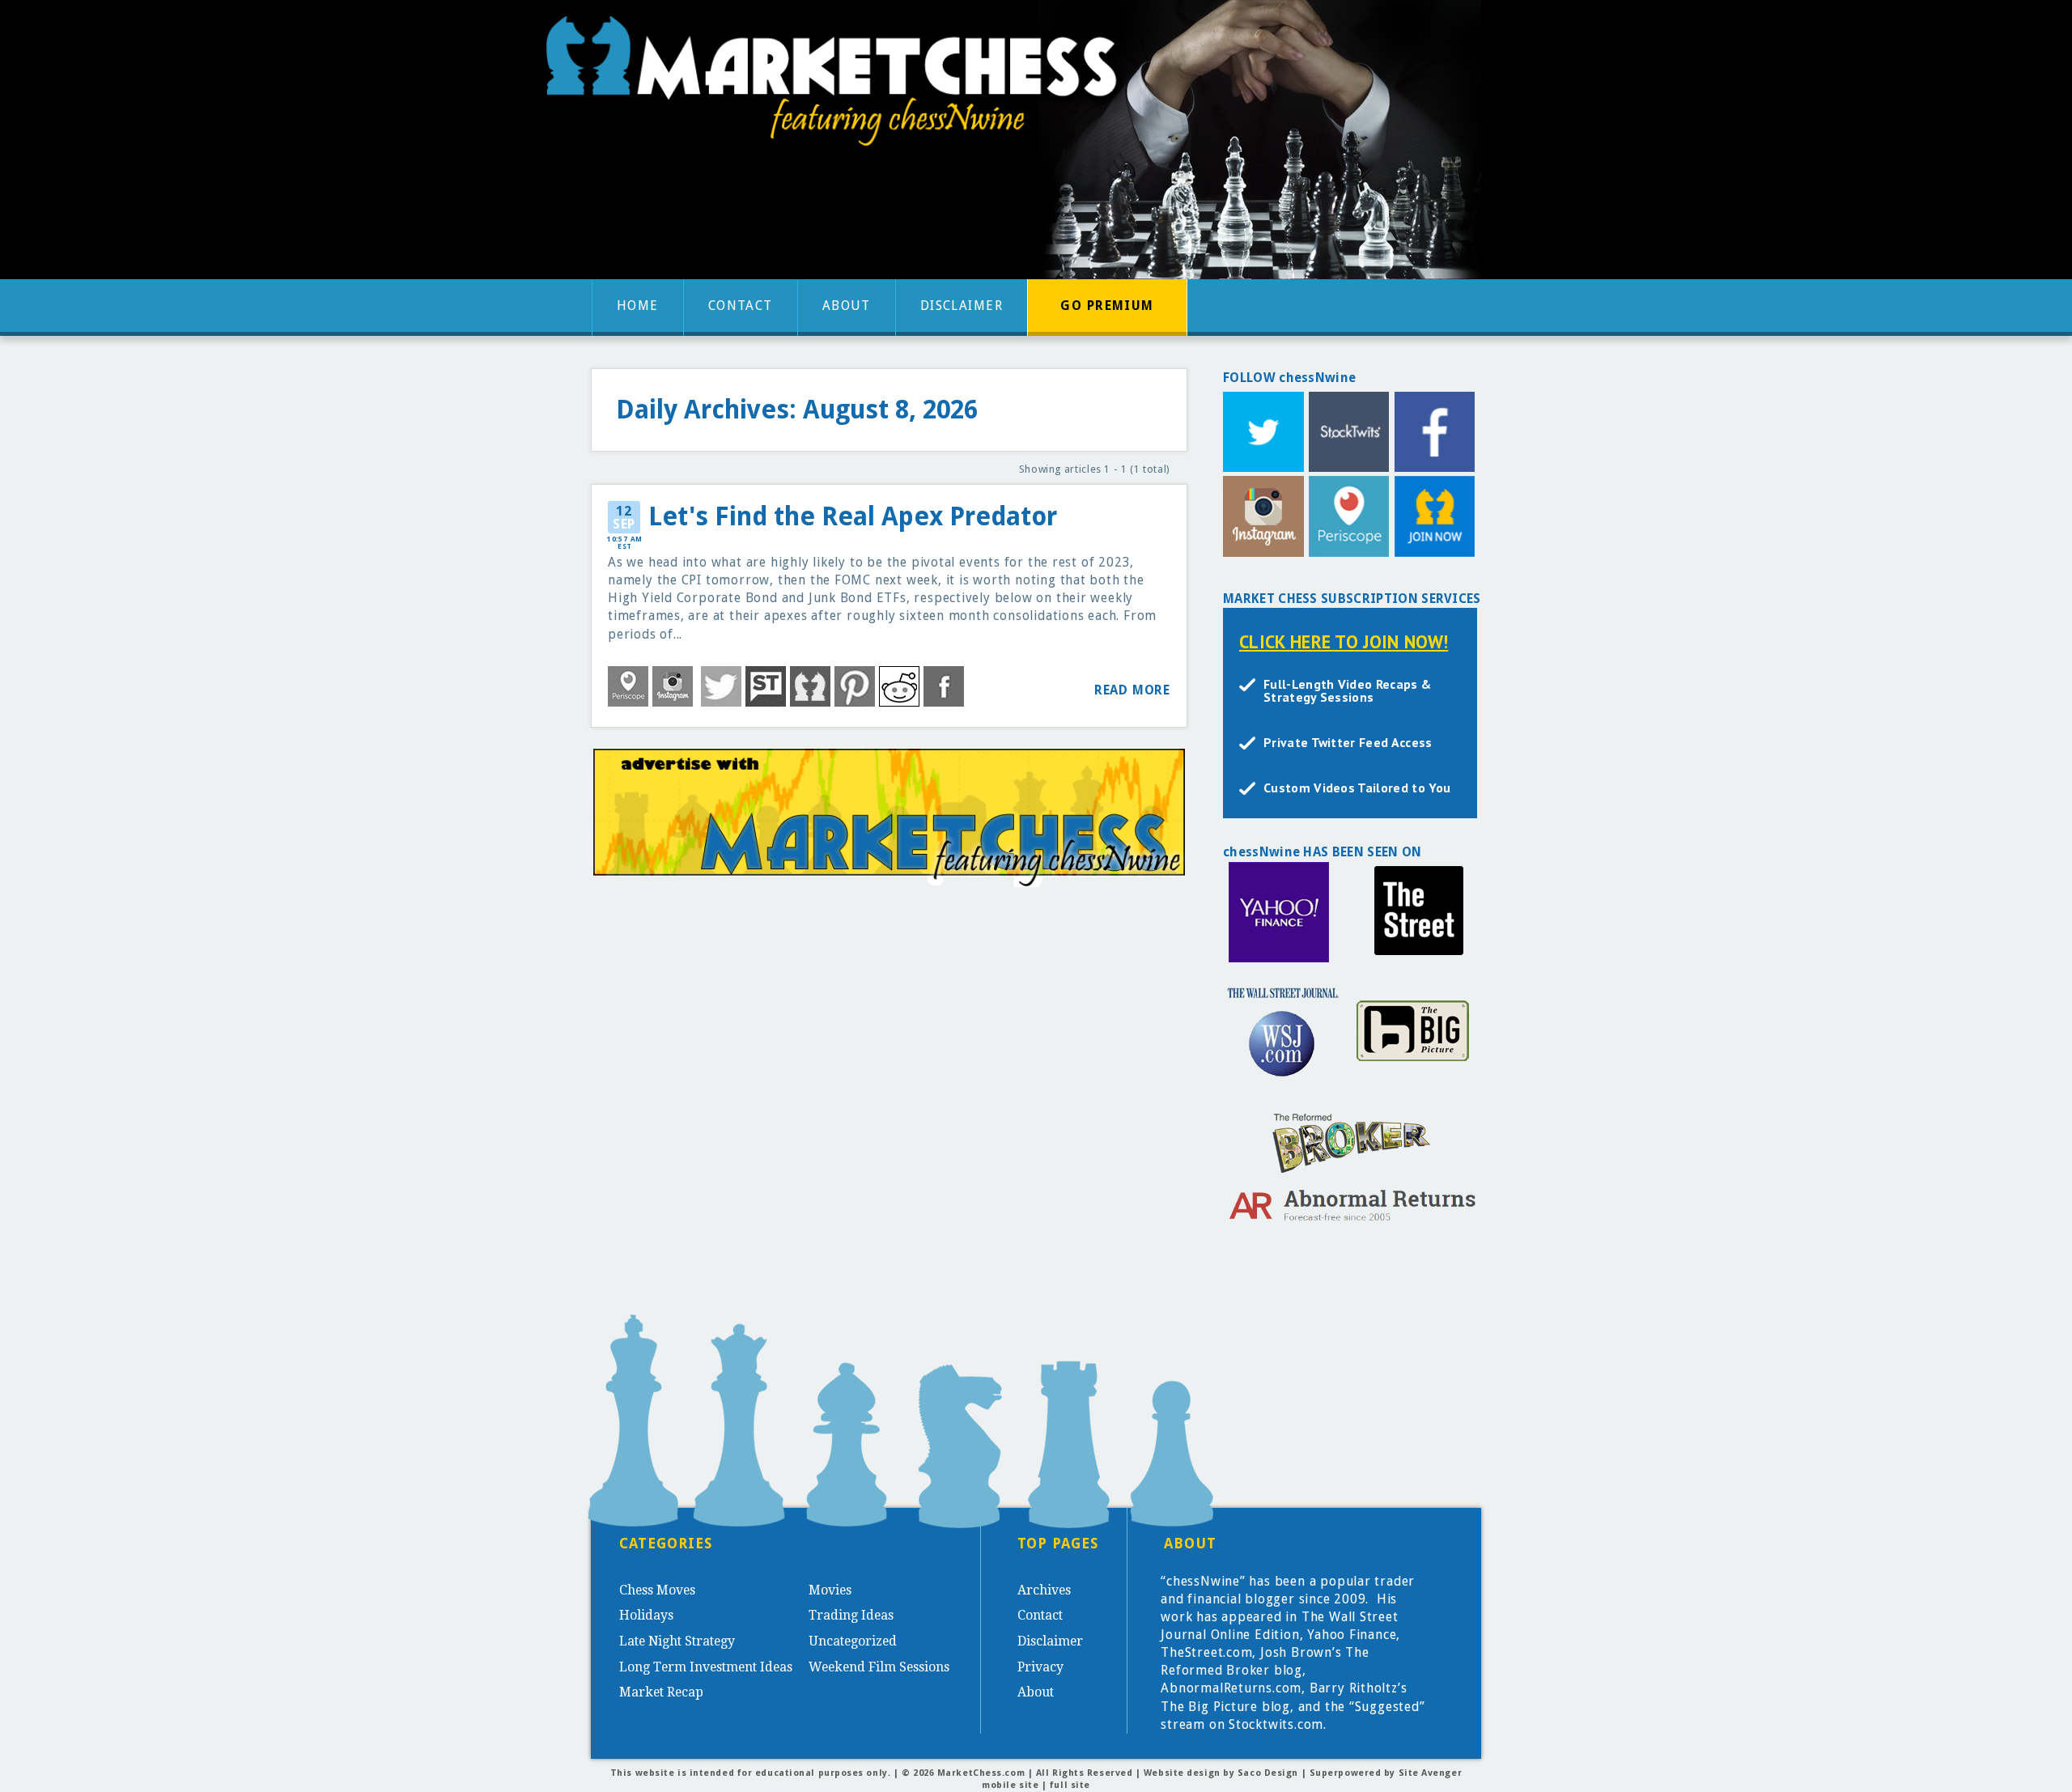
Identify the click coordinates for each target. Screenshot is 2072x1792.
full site (1070, 1785)
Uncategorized (853, 1641)
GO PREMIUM (1107, 306)
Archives (1044, 1590)
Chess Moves (657, 1590)
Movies (830, 1590)
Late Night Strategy (677, 1641)
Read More (1132, 690)
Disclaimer (962, 306)
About (847, 306)
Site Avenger (1431, 1773)
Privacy (1040, 1667)
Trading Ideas (851, 1615)
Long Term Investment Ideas (706, 1667)
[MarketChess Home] (838, 86)
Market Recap (661, 1692)
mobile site (1010, 1785)
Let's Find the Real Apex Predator (853, 517)
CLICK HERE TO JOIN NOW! (1344, 641)
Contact (741, 306)
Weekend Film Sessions (879, 1667)
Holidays (646, 1615)
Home (638, 306)
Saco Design (1268, 1773)
